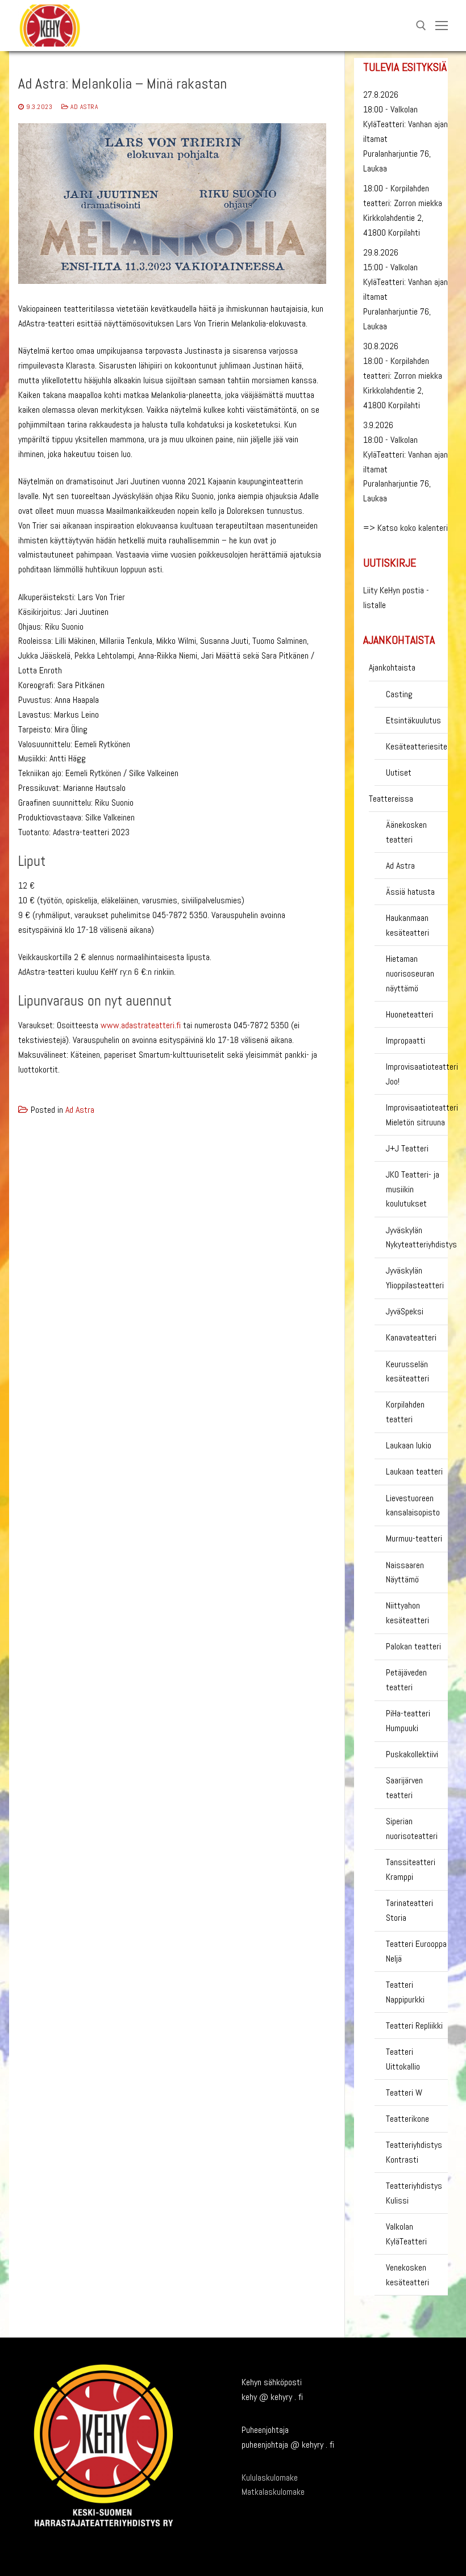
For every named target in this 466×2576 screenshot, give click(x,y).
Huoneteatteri (409, 1014)
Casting (399, 694)
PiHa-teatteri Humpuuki (408, 1721)
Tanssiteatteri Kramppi (411, 1869)
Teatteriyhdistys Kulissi (414, 2193)
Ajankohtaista (392, 667)
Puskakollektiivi (412, 1754)
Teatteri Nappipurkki (405, 1992)
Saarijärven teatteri (404, 1788)
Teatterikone (407, 2119)
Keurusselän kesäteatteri (407, 1371)
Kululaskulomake (270, 2477)
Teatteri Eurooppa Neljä (416, 1951)
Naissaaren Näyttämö (405, 1572)
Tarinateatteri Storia (409, 1910)
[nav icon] (442, 26)
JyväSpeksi (405, 1311)
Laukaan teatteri (414, 1471)
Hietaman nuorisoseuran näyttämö (410, 973)
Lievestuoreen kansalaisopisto (413, 1505)
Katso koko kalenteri (413, 528)
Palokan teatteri (413, 1646)
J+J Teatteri (407, 1148)
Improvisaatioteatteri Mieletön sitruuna (417, 1115)
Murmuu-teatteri (414, 1538)
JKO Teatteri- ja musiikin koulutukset (413, 1189)
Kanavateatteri (411, 1337)
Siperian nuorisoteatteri (412, 1829)
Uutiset (399, 772)
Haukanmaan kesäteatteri (407, 925)
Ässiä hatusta (410, 892)
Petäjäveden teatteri (406, 1680)
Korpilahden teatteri (405, 1412)
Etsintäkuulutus (413, 720)
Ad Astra (83, 107)
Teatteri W (404, 2093)
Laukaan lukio (409, 1445)
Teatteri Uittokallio (403, 2059)
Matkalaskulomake (273, 2492)
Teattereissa (391, 799)
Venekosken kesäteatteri (407, 2275)
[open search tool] (421, 26)
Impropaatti (405, 1040)
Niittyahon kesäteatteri (407, 1613)
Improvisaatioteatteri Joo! (417, 1074)
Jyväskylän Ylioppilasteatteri (415, 1278)
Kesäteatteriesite (417, 746)
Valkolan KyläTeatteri (406, 2234)
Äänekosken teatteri (406, 832)
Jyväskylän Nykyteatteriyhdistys (417, 1237)
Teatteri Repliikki (414, 2026)
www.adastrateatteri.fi (141, 1025)
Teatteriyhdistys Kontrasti (414, 2152)
